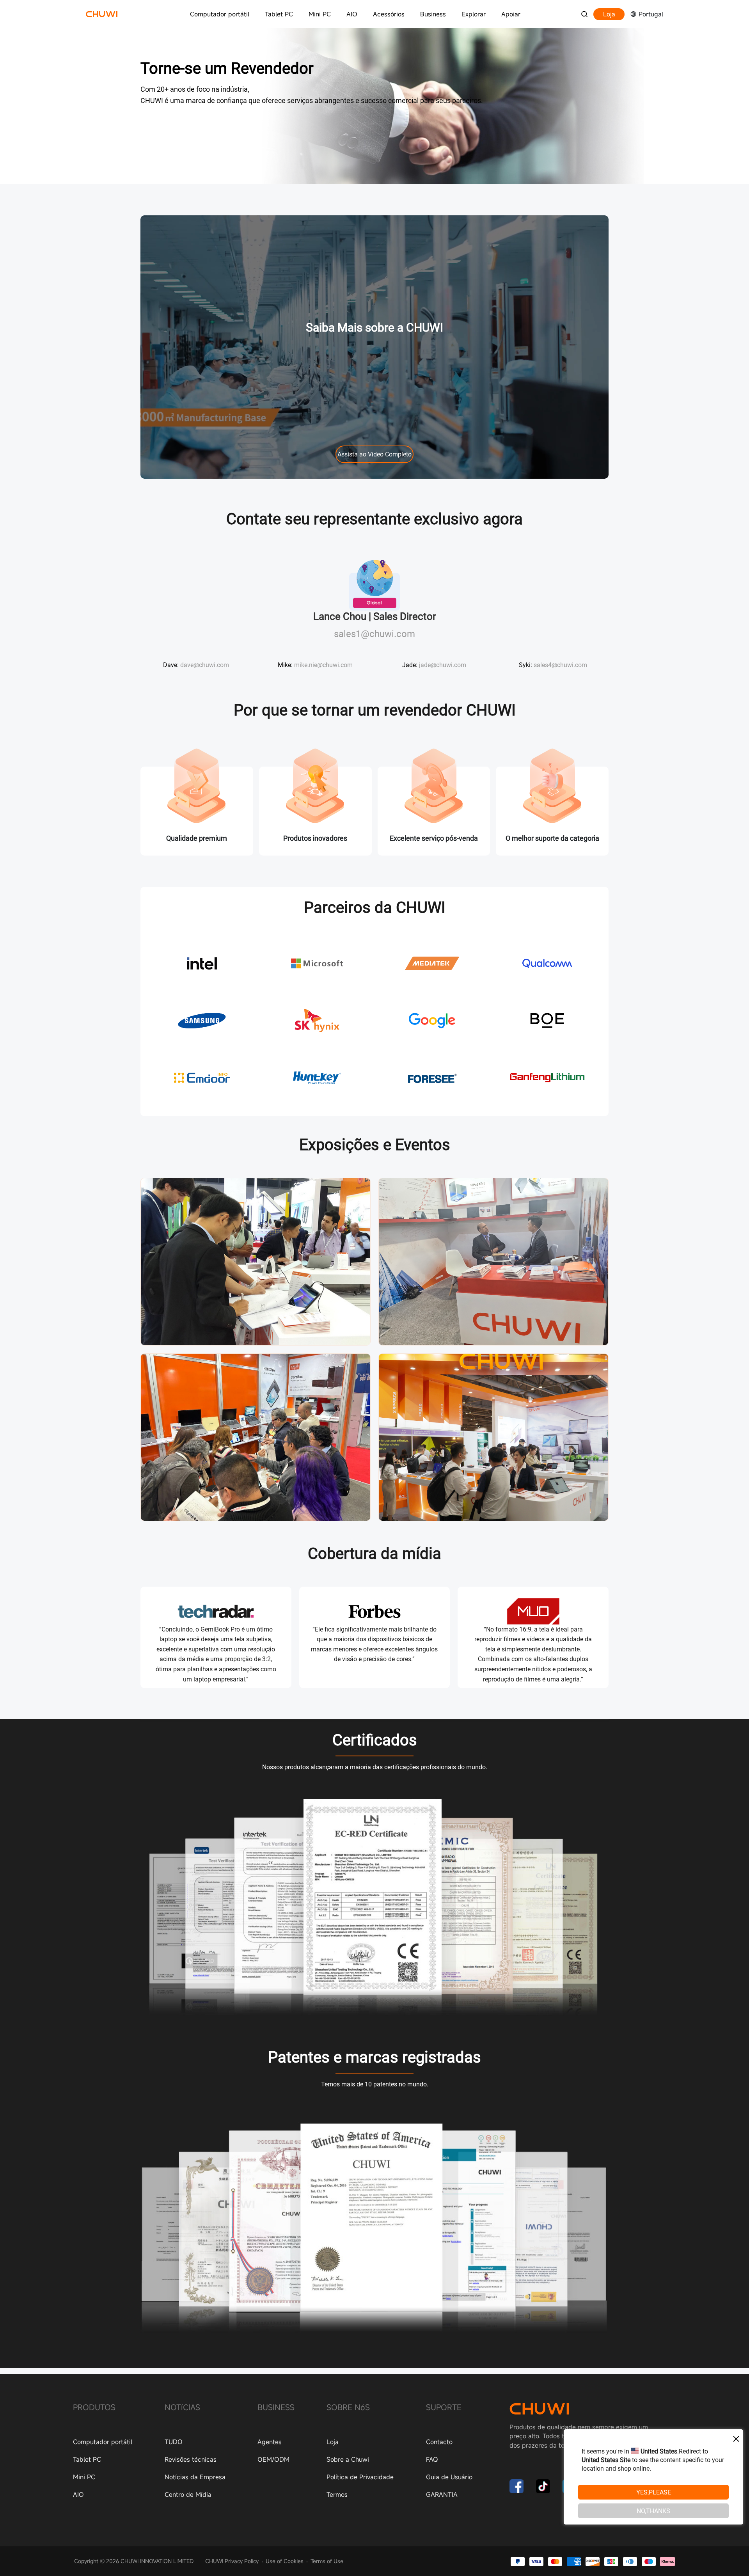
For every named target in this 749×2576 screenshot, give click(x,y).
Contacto (439, 2442)
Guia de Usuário (449, 2477)
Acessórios (389, 14)
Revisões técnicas (191, 2459)
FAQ (432, 2459)
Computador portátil (220, 14)
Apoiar (511, 14)
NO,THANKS (653, 2511)
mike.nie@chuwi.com (323, 665)
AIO (352, 14)
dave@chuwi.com (205, 665)
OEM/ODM (273, 2459)
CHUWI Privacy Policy (232, 2561)
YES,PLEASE (654, 2492)
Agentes (270, 2442)
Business (433, 14)
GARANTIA (442, 2494)
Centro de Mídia (188, 2494)
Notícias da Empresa (195, 2477)
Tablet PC (279, 14)
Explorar (474, 14)
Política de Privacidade (360, 2477)
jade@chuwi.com (443, 665)
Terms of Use (327, 2561)
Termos (337, 2494)
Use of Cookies (285, 2561)
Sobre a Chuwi (348, 2459)
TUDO (174, 2442)
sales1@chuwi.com (374, 634)
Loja (609, 14)
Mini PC (320, 14)
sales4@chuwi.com (560, 665)
